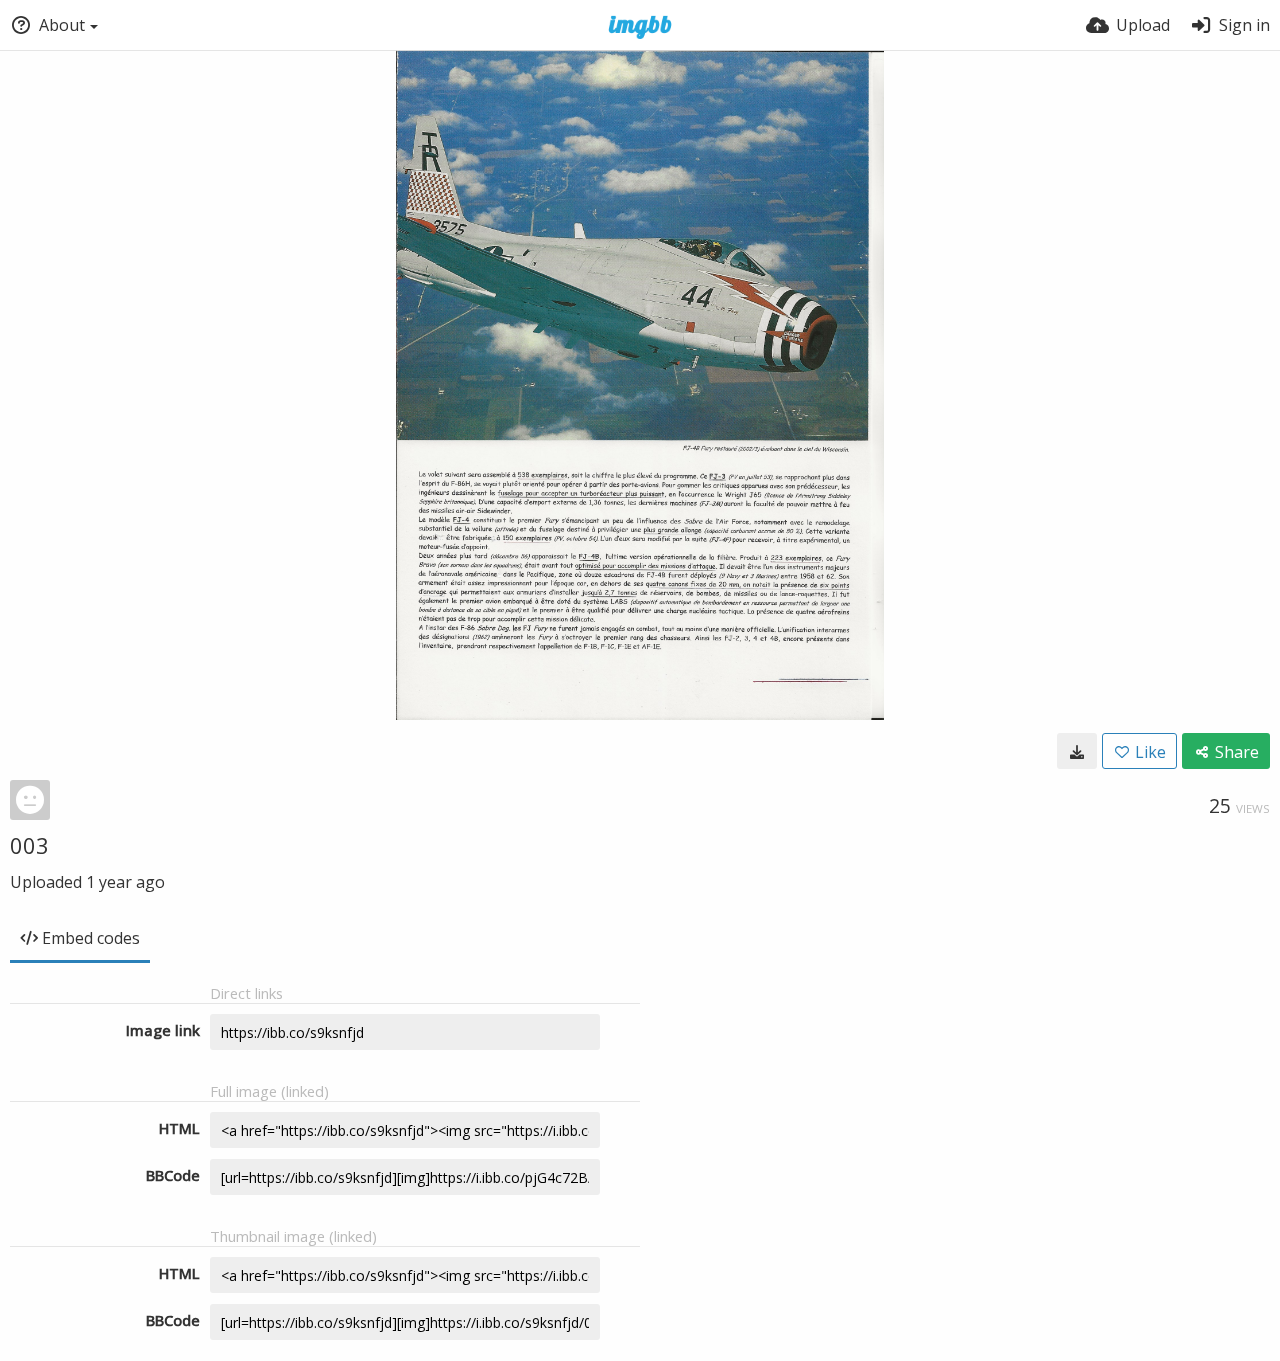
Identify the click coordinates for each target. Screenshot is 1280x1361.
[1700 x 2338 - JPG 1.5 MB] (1077, 751)
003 (29, 845)
